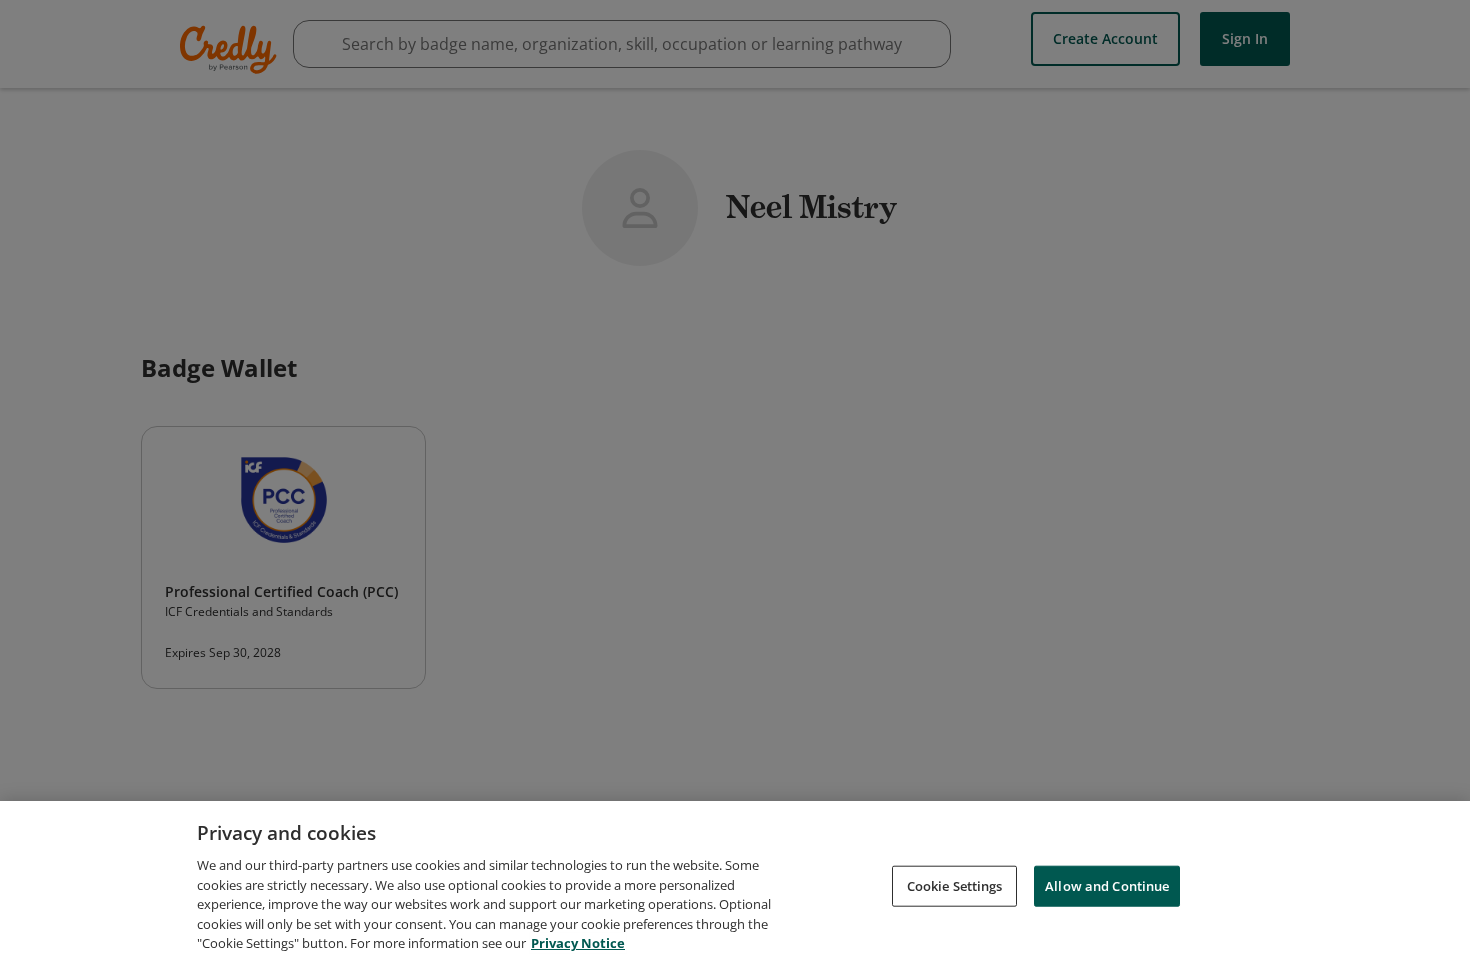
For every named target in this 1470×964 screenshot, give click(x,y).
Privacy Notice (578, 943)
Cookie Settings (955, 885)
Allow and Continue (1107, 885)
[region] (735, 882)
